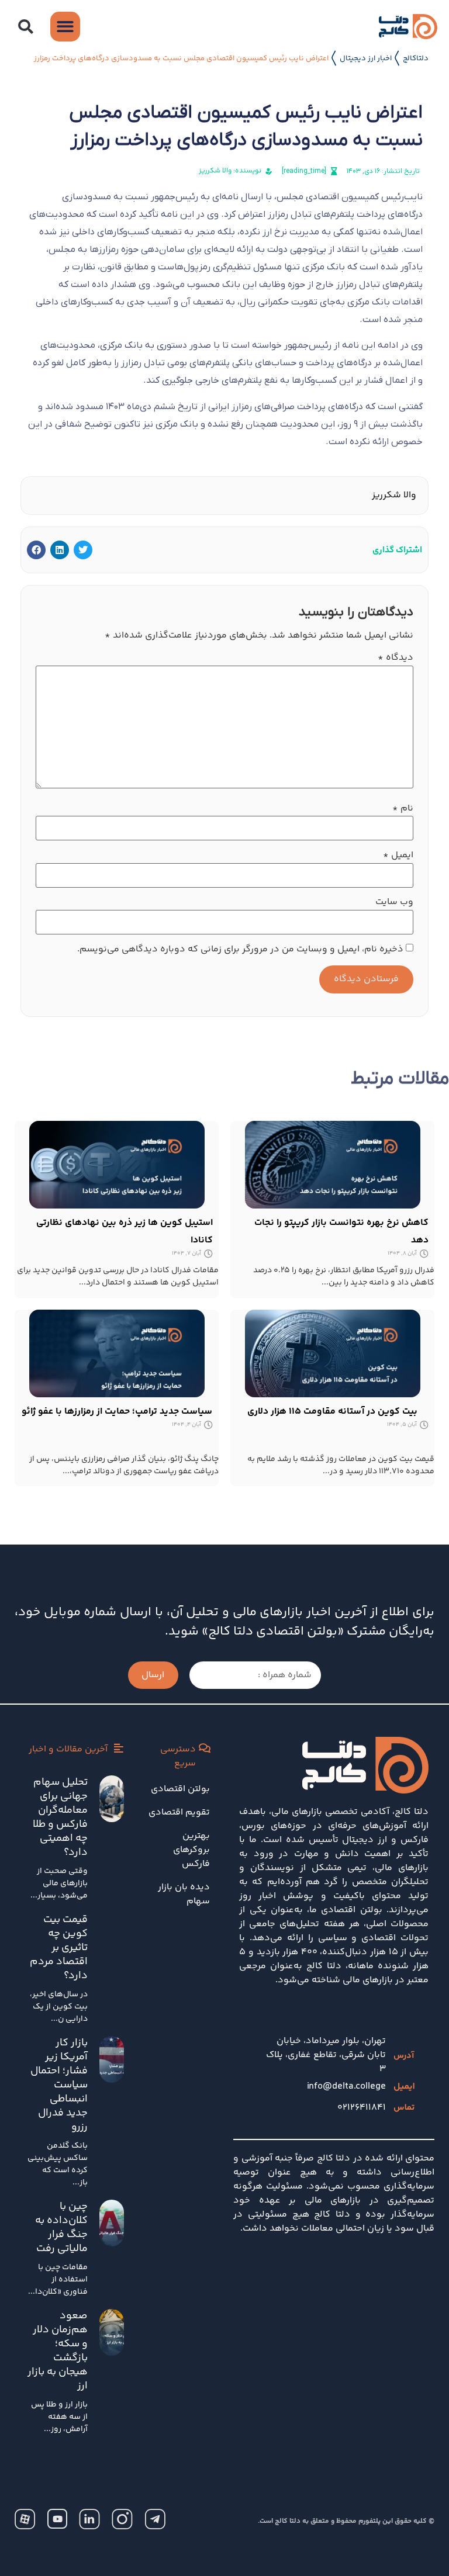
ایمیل (398, 856)
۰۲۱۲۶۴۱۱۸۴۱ (362, 2108)
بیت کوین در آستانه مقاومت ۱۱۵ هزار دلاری (332, 1412)
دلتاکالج (416, 58)
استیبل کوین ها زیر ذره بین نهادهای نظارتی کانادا (125, 1232)
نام (403, 809)
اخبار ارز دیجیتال (366, 58)
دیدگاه (396, 658)
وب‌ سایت (394, 902)
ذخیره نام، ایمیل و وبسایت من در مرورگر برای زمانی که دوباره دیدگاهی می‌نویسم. (240, 950)
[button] (25, 27)
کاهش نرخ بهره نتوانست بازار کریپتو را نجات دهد (341, 1232)
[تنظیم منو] (65, 27)
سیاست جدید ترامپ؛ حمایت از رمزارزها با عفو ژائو (117, 1412)
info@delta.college (346, 2087)
